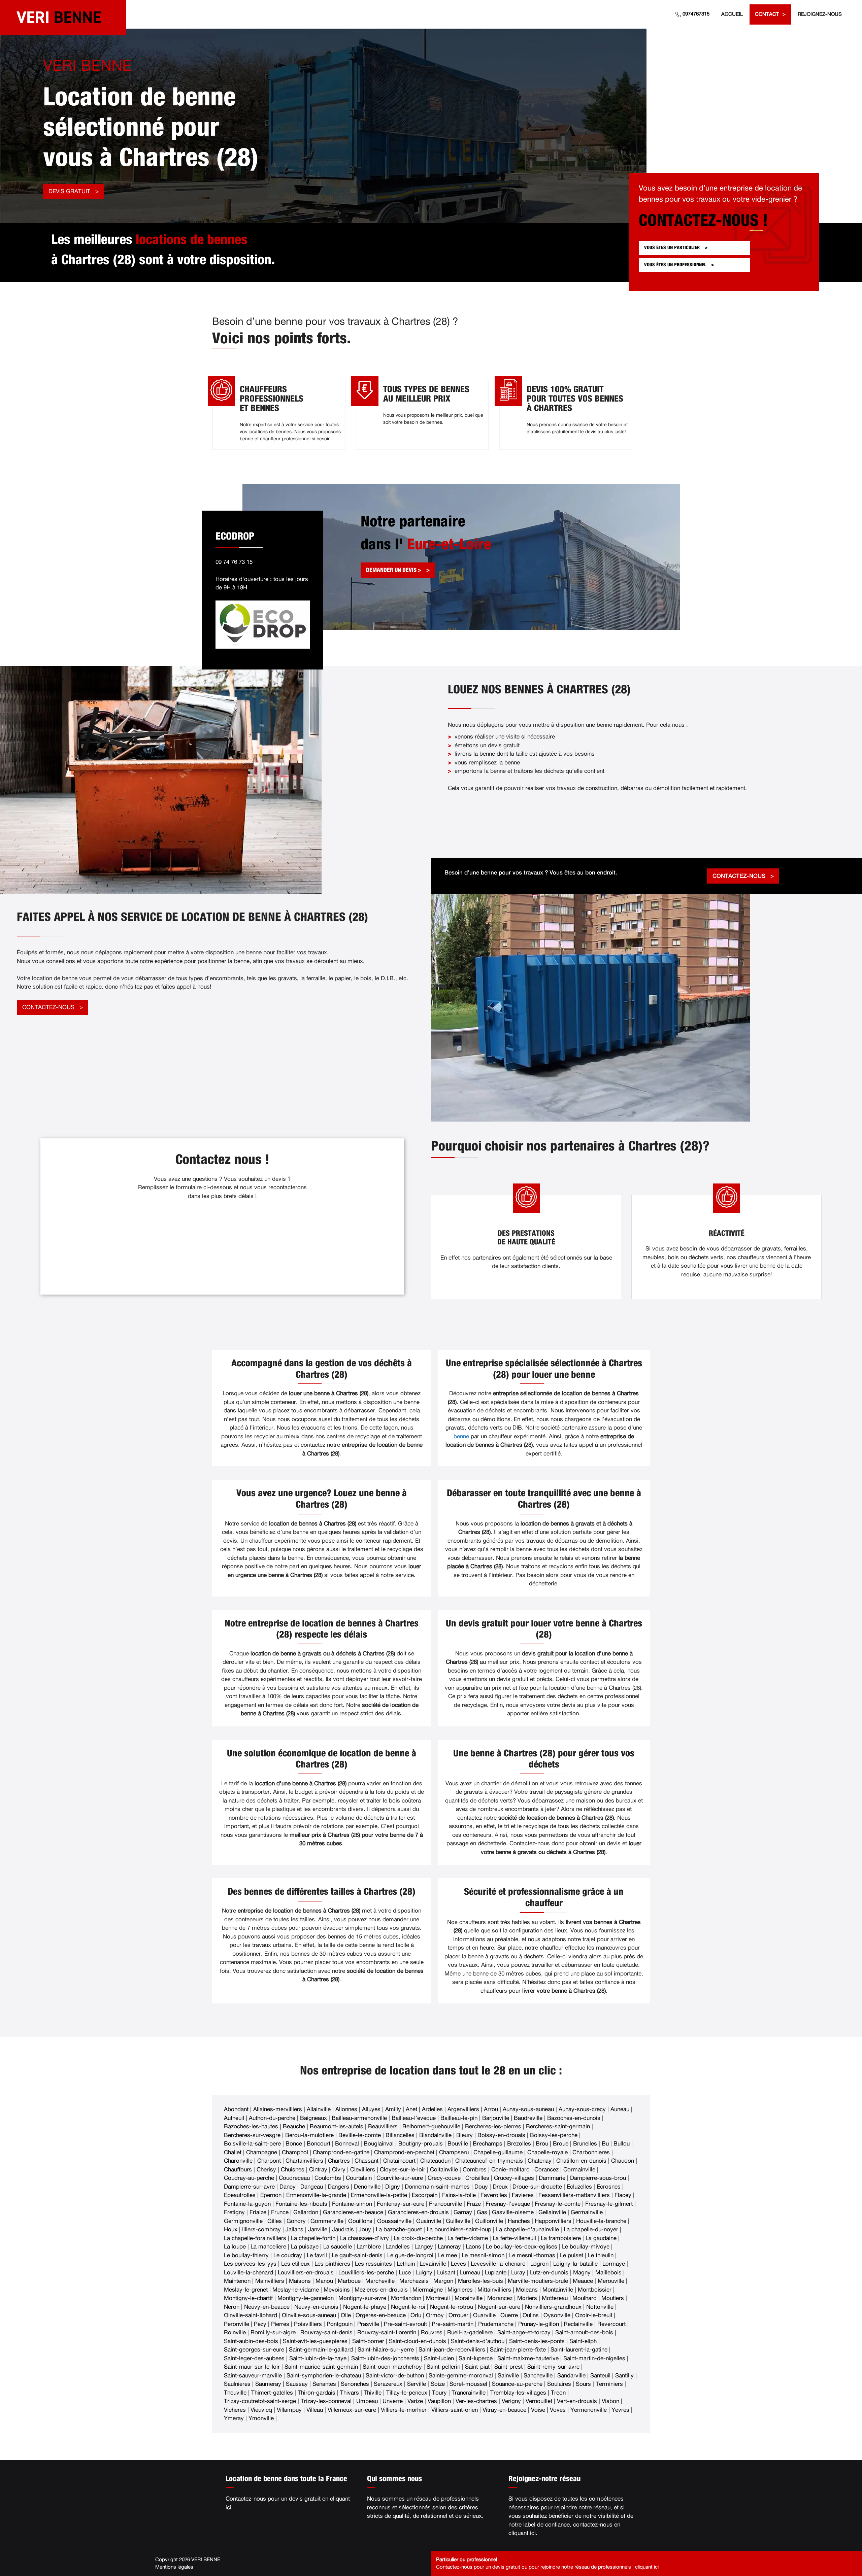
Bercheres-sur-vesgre (252, 2135)
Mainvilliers (270, 2281)
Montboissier (595, 2290)
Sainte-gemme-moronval (461, 2376)
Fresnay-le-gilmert (609, 2204)
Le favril (317, 2255)
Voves (558, 2410)
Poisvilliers (308, 2324)
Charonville (238, 2161)
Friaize (258, 2212)
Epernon (271, 2195)
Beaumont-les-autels (337, 2126)
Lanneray (449, 2247)
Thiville (373, 2393)
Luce (405, 2273)
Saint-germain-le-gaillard (321, 2350)
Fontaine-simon (352, 2204)
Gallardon (306, 2212)
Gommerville (327, 2221)
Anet (411, 2109)
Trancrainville (469, 2393)
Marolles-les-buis (480, 2281)
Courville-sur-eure (400, 2178)
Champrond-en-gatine (341, 2152)
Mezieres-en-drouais (381, 2290)
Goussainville (394, 2221)
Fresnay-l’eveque (508, 2204)
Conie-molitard (510, 2170)
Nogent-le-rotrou (452, 2307)
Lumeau (470, 2273)
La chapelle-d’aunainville (527, 2229)
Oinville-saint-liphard (251, 2315)
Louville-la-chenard (248, 2273)
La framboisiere (561, 2238)
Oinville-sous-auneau (309, 2315)
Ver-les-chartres (476, 2401)
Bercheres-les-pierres (493, 2126)
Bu (605, 2144)
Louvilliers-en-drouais (306, 2273)
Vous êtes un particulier (672, 248)
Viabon (610, 2401)
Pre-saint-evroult (405, 2324)
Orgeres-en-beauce (381, 2315)
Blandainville (435, 2135)
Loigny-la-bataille (575, 2264)
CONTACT (767, 14)
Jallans (294, 2229)
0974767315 (696, 14)
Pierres (280, 2324)
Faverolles (494, 2195)
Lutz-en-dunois (549, 2273)
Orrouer (458, 2315)
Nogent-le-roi (408, 2307)
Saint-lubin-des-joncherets (385, 2358)
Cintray (318, 2170)
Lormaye (614, 2264)
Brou (542, 2144)
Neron (232, 2307)
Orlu (416, 2315)
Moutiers (613, 2298)
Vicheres (235, 2410)
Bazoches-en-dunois (574, 2118)
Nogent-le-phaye (365, 2307)
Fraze (474, 2204)
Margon (443, 2281)
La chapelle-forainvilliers (255, 2238)
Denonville (367, 2187)
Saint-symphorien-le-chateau (324, 2376)
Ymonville (261, 2418)
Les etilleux (295, 2264)
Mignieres (460, 2290)
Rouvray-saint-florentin (387, 2332)
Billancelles (400, 2135)
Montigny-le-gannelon (306, 2298)
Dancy (288, 2187)
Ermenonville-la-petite (379, 2195)
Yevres (620, 2410)
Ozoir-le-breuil (594, 2315)
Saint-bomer (368, 2341)
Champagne (262, 2152)
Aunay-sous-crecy (582, 2109)
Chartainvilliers (304, 2161)
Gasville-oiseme (513, 2212)
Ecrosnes (609, 2187)
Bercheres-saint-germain (558, 2126)
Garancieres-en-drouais (418, 2212)
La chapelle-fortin (313, 2238)
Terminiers (609, 2384)
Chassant (367, 2161)
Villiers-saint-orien (455, 2410)
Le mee (447, 2255)
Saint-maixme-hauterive (528, 2358)
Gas (482, 2212)
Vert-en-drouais (577, 2401)
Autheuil (234, 2118)
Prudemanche (496, 2324)
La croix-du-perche (418, 2238)
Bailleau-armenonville (359, 2118)
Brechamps (488, 2144)
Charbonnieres (591, 2152)
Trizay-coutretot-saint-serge (260, 2401)
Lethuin (406, 2264)
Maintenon (237, 2281)
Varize (415, 2401)
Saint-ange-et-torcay (524, 2332)
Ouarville (484, 2315)
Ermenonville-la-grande (316, 2195)
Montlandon (406, 2298)
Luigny (424, 2273)
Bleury (465, 2135)
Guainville (429, 2221)
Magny (582, 2273)
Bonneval (347, 2144)
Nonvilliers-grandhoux (553, 2307)
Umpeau (367, 2401)
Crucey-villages (514, 2178)
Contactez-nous (739, 876)
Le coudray (288, 2255)
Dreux (500, 2187)
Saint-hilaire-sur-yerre (386, 2350)
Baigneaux (313, 2118)
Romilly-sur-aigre (273, 2332)
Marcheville (380, 2281)
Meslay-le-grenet (246, 2290)
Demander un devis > (394, 570)
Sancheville (538, 2376)
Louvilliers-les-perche (366, 2273)
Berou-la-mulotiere (309, 2135)
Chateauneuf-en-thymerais (489, 2161)
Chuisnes (293, 2170)
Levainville (433, 2264)
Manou (324, 2281)
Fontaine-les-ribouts (301, 2204)
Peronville (237, 2324)
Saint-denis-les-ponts (537, 2341)
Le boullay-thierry (246, 2255)
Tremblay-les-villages (518, 2393)
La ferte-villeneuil (514, 2238)
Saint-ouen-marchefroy (392, 2367)
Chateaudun (435, 2161)
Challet (233, 2152)
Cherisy (266, 2170)
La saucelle (338, 2247)
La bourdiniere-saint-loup (459, 2229)
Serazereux (388, 2384)
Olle (346, 2315)
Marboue (349, 2281)
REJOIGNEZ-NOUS (820, 14)
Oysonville (557, 2315)
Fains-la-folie (459, 2195)
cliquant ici (522, 2533)
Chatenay (540, 2161)
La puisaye (305, 2247)
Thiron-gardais (317, 2393)
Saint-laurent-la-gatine (579, 2350)
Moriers (527, 2298)
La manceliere (268, 2247)
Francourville (445, 2204)
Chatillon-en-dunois (581, 2161)
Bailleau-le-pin (459, 2118)
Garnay (463, 2212)
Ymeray (234, 2418)
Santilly (624, 2376)
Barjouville (496, 2118)
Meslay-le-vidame (296, 2290)
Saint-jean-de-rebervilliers (452, 2350)
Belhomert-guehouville (431, 2126)
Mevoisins (337, 2290)
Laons (473, 2247)
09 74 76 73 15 (234, 562)
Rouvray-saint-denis (326, 2332)
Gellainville (552, 2212)
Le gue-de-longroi (410, 2255)
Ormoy (435, 2315)
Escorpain (425, 2195)
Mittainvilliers (494, 2290)
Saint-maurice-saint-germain (321, 2367)
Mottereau (555, 2298)
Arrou (491, 2109)
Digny (393, 2187)
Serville (417, 2384)
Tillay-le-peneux (407, 2393)
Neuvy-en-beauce (267, 2307)
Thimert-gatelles (272, 2393)
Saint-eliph (583, 2341)
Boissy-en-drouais (501, 2135)
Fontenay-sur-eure (401, 2204)
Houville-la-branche (601, 2221)
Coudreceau (294, 2178)
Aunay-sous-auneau (528, 2109)
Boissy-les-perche (554, 2135)
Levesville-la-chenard (498, 2264)
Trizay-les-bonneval (326, 2401)
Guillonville (489, 2221)
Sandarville (571, 2376)
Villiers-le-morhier (404, 2410)
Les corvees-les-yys (250, 2264)
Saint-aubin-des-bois (251, 2341)
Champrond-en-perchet (404, 2152)
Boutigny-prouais (421, 2144)
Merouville (611, 2281)
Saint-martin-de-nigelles (594, 2358)
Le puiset (572, 2255)
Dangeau (312, 2187)
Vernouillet (539, 2401)
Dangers (338, 2187)
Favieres (523, 2195)
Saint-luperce (476, 2358)
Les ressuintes (373, 2264)
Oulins (531, 2315)
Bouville (458, 2144)
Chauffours (238, 2170)
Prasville (368, 2324)
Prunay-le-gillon (539, 2324)
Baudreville (528, 2118)
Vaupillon (439, 2401)
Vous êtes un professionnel (675, 265)
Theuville (235, 2393)
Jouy (365, 2229)
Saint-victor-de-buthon (395, 2376)
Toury (439, 2393)
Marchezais (414, 2281)
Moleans (527, 2290)
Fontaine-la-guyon (247, 2204)
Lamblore (369, 2247)
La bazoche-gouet (399, 2229)
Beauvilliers (383, 2126)
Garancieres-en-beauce (353, 2212)
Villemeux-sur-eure (352, 2410)
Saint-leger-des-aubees (254, 2358)
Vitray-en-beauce (504, 2410)
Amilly (393, 2109)
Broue (561, 2144)
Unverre (393, 2401)
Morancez (500, 2298)
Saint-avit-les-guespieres (315, 2341)
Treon (558, 2393)
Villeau (315, 2410)
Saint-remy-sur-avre (553, 2367)
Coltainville (444, 2170)
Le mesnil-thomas (532, 2255)
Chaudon (623, 2161)
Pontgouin (340, 2324)
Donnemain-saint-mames (437, 2187)
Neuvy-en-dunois (316, 2307)
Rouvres (432, 2332)
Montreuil (438, 2298)
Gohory (296, 2221)
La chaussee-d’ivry (364, 2238)
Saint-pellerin (443, 2367)
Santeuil (600, 2376)
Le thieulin (601, 2255)
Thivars (350, 2393)
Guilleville (458, 2221)
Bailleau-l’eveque (414, 2118)
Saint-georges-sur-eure (254, 2350)
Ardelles (432, 2109)
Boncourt (319, 2144)
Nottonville (600, 2307)
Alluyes (371, 2109)
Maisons (300, 2281)
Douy (481, 2187)
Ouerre (509, 2315)
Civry (339, 2170)
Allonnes (346, 2109)
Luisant (446, 2273)
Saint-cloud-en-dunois (418, 2341)
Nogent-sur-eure (499, 2307)
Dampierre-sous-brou (598, 2178)
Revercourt (611, 2324)
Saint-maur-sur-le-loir (252, 2367)
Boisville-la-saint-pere (252, 2144)
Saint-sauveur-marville (253, 2376)
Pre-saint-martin (453, 2324)
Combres (475, 2170)
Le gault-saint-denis (357, 2255)
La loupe (235, 2247)
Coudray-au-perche (249, 2178)
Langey (424, 2247)
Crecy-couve (444, 2178)
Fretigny (234, 2212)
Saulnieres (237, 2384)
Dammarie (552, 2178)
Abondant (236, 2109)
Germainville (587, 2212)
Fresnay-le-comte (558, 2204)
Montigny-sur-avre (362, 2298)
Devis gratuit (69, 191)
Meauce (583, 2281)
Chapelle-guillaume (498, 2152)
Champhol (295, 2152)
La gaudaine (601, 2238)
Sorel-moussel (468, 2384)
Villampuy (289, 2410)
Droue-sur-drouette (537, 2187)
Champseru (454, 2152)
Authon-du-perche (272, 2118)
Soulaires (559, 2384)
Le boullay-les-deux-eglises (522, 2247)
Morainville (469, 2298)
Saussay (297, 2384)
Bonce (294, 2144)
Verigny (511, 2401)
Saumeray (268, 2384)
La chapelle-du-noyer (591, 2229)
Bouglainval (379, 2144)
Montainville (558, 2290)
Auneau (620, 2109)
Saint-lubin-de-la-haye (318, 2358)
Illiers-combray (261, 2229)
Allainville (319, 2109)
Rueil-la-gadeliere (470, 2332)
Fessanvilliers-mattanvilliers (574, 2195)
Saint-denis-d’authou (478, 2341)
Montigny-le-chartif (248, 2298)
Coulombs (328, 2178)
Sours (583, 2384)
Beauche (294, 2126)
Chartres (339, 2161)
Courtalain (359, 2178)
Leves (458, 2264)
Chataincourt (399, 2161)
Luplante (496, 2273)
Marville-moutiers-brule (538, 2281)
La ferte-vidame (468, 2238)
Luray (518, 2273)
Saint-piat (477, 2367)
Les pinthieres (332, 2264)
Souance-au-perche (517, 2384)
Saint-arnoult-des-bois (584, 2332)
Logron (539, 2264)
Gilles (275, 2221)
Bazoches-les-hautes (251, 2126)
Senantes (324, 2384)
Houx (231, 2229)
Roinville (235, 2332)
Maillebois (608, 2273)
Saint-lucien (439, 2358)
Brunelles (585, 2144)
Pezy (260, 2324)
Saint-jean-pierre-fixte (518, 2350)
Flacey (623, 2195)
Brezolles (519, 2144)
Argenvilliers (463, 2109)
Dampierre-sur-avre (249, 2187)
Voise (538, 2410)
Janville (318, 2229)
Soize (438, 2384)
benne (461, 1436)
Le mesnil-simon (483, 2255)
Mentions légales (174, 2567)
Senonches (355, 2384)
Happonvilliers (553, 2221)
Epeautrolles (240, 2195)
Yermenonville (589, 2410)
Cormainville (579, 2170)
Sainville (508, 2376)
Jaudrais (343, 2229)
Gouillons (360, 2221)
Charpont (269, 2161)
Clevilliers (363, 2170)
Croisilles (477, 2178)
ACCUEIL (732, 14)
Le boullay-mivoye (586, 2247)
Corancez (546, 2170)
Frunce (280, 2212)
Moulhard (585, 2298)
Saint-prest (508, 2367)
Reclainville (578, 2324)
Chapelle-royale (548, 2152)
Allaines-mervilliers (278, 2109)
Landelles (398, 2247)
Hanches (519, 2221)
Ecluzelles (579, 2187)
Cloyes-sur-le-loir (403, 2170)
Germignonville (243, 2221)
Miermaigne (428, 2290)
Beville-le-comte (360, 2135)
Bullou (622, 2144)
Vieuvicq (261, 2410)
